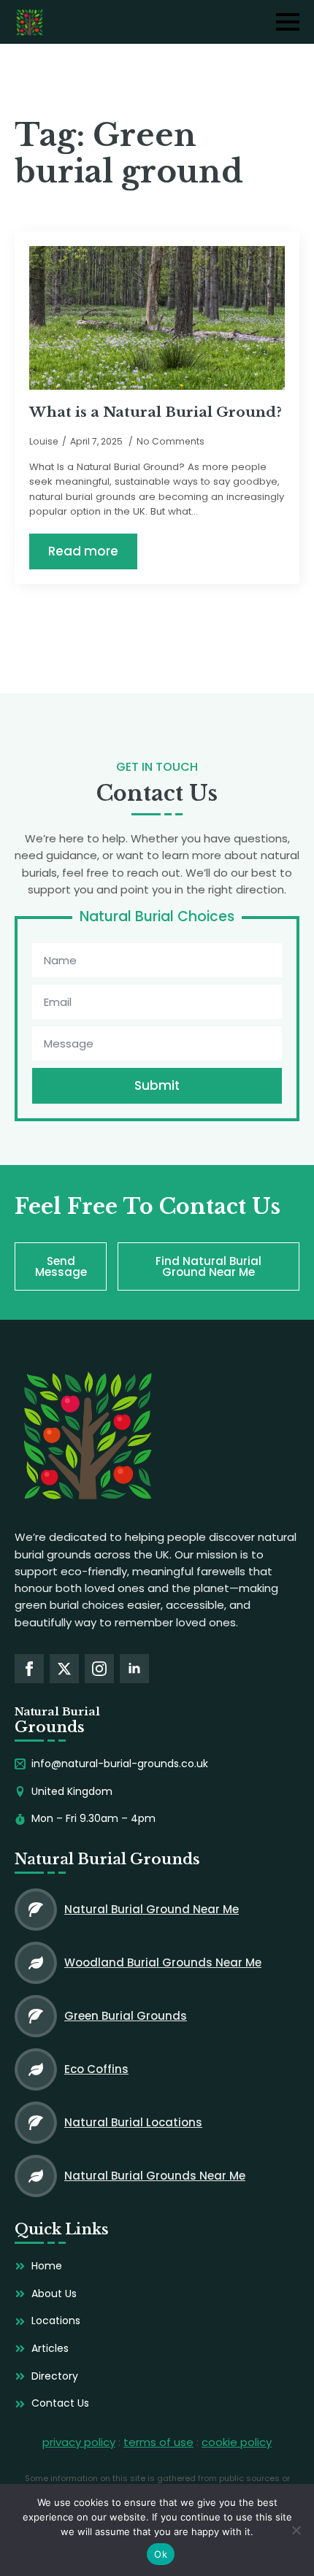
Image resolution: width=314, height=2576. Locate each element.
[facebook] (29, 1669)
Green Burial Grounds (126, 2016)
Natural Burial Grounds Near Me (155, 2176)
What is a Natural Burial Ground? (156, 412)
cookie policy (237, 2442)
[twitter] (64, 1669)
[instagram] (99, 1669)
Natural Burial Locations (133, 2122)
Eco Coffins (96, 2069)
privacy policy (79, 2442)
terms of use (158, 2442)
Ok (161, 2554)
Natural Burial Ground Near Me (152, 1909)
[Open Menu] (288, 22)
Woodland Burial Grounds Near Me (163, 1962)
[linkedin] (134, 1669)
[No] (296, 2530)
